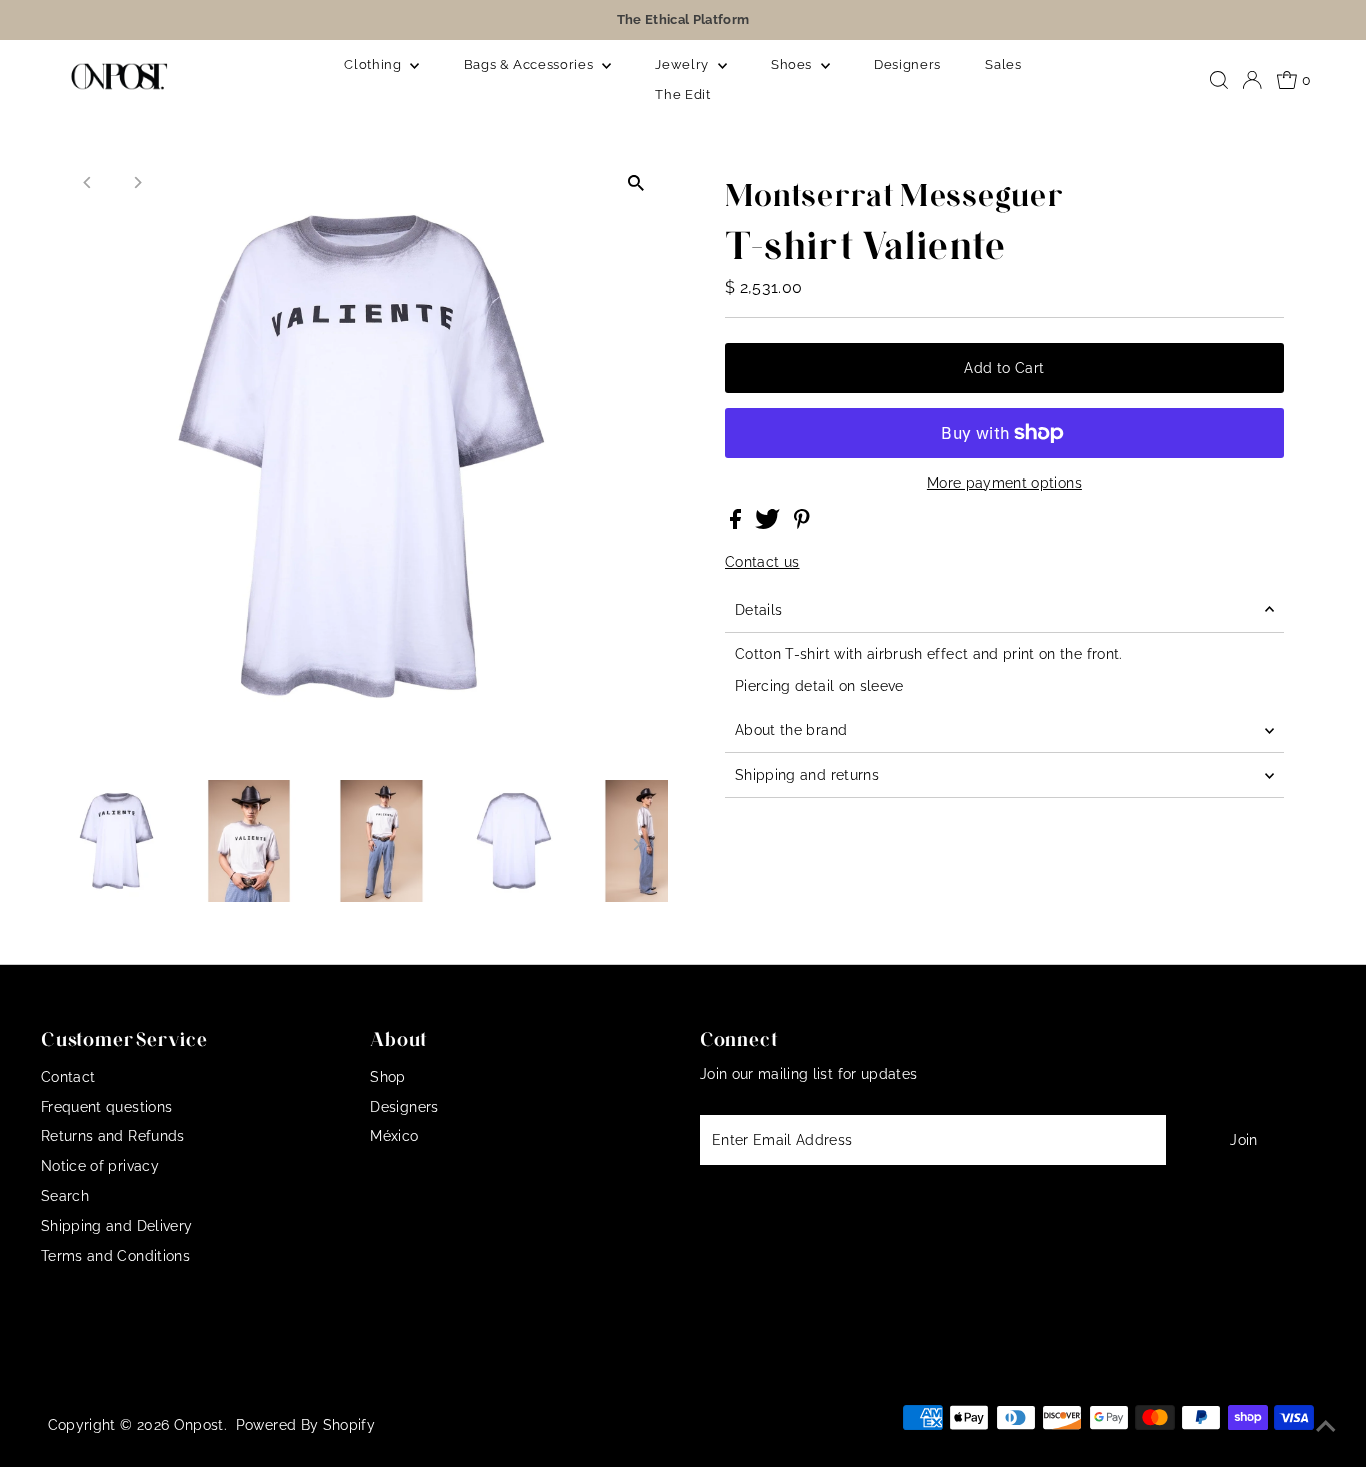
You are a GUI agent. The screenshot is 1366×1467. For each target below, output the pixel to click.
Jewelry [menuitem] (683, 64)
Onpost (199, 1425)
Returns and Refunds (113, 1136)
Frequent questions (106, 1107)
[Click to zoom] (635, 182)
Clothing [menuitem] (374, 64)
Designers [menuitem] (907, 64)
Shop (387, 1077)
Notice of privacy (100, 1166)
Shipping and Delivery (116, 1226)
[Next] (136, 182)
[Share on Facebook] (737, 524)
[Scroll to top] (1326, 1427)
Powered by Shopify (305, 1425)
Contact (68, 1077)
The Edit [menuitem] (682, 94)
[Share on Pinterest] (802, 524)
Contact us (762, 562)
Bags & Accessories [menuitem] (530, 64)
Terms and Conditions (115, 1256)
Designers (404, 1107)
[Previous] (87, 182)
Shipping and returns (807, 775)
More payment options (1004, 483)
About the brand (791, 730)
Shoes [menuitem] (793, 64)
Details (758, 610)
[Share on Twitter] (769, 524)
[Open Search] (1219, 80)
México (394, 1136)
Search (65, 1196)
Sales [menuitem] (1003, 64)
